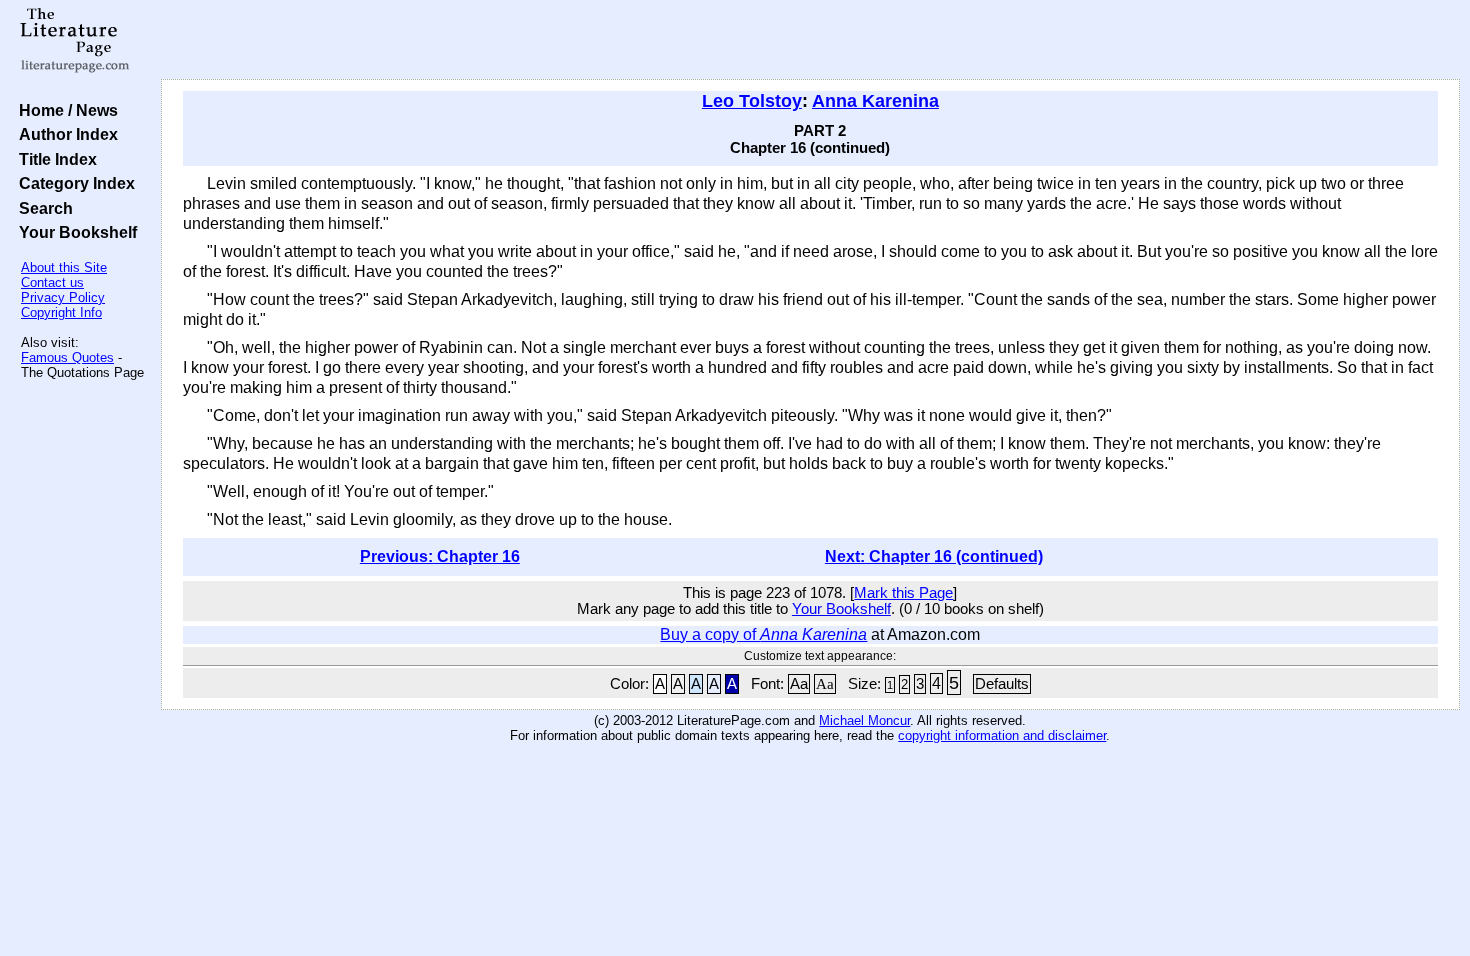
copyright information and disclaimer (1002, 735)
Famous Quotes (67, 357)
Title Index (54, 159)
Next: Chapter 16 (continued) (934, 556)
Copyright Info (61, 312)
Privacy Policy (63, 297)
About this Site (64, 267)
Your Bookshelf (74, 232)
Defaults (1002, 684)
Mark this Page (903, 593)
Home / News (64, 110)
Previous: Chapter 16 (440, 556)
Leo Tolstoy (752, 101)
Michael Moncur (864, 720)
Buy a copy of (763, 634)
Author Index (64, 134)
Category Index (73, 183)
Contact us (52, 282)
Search (42, 208)
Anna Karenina (875, 101)
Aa (799, 684)
